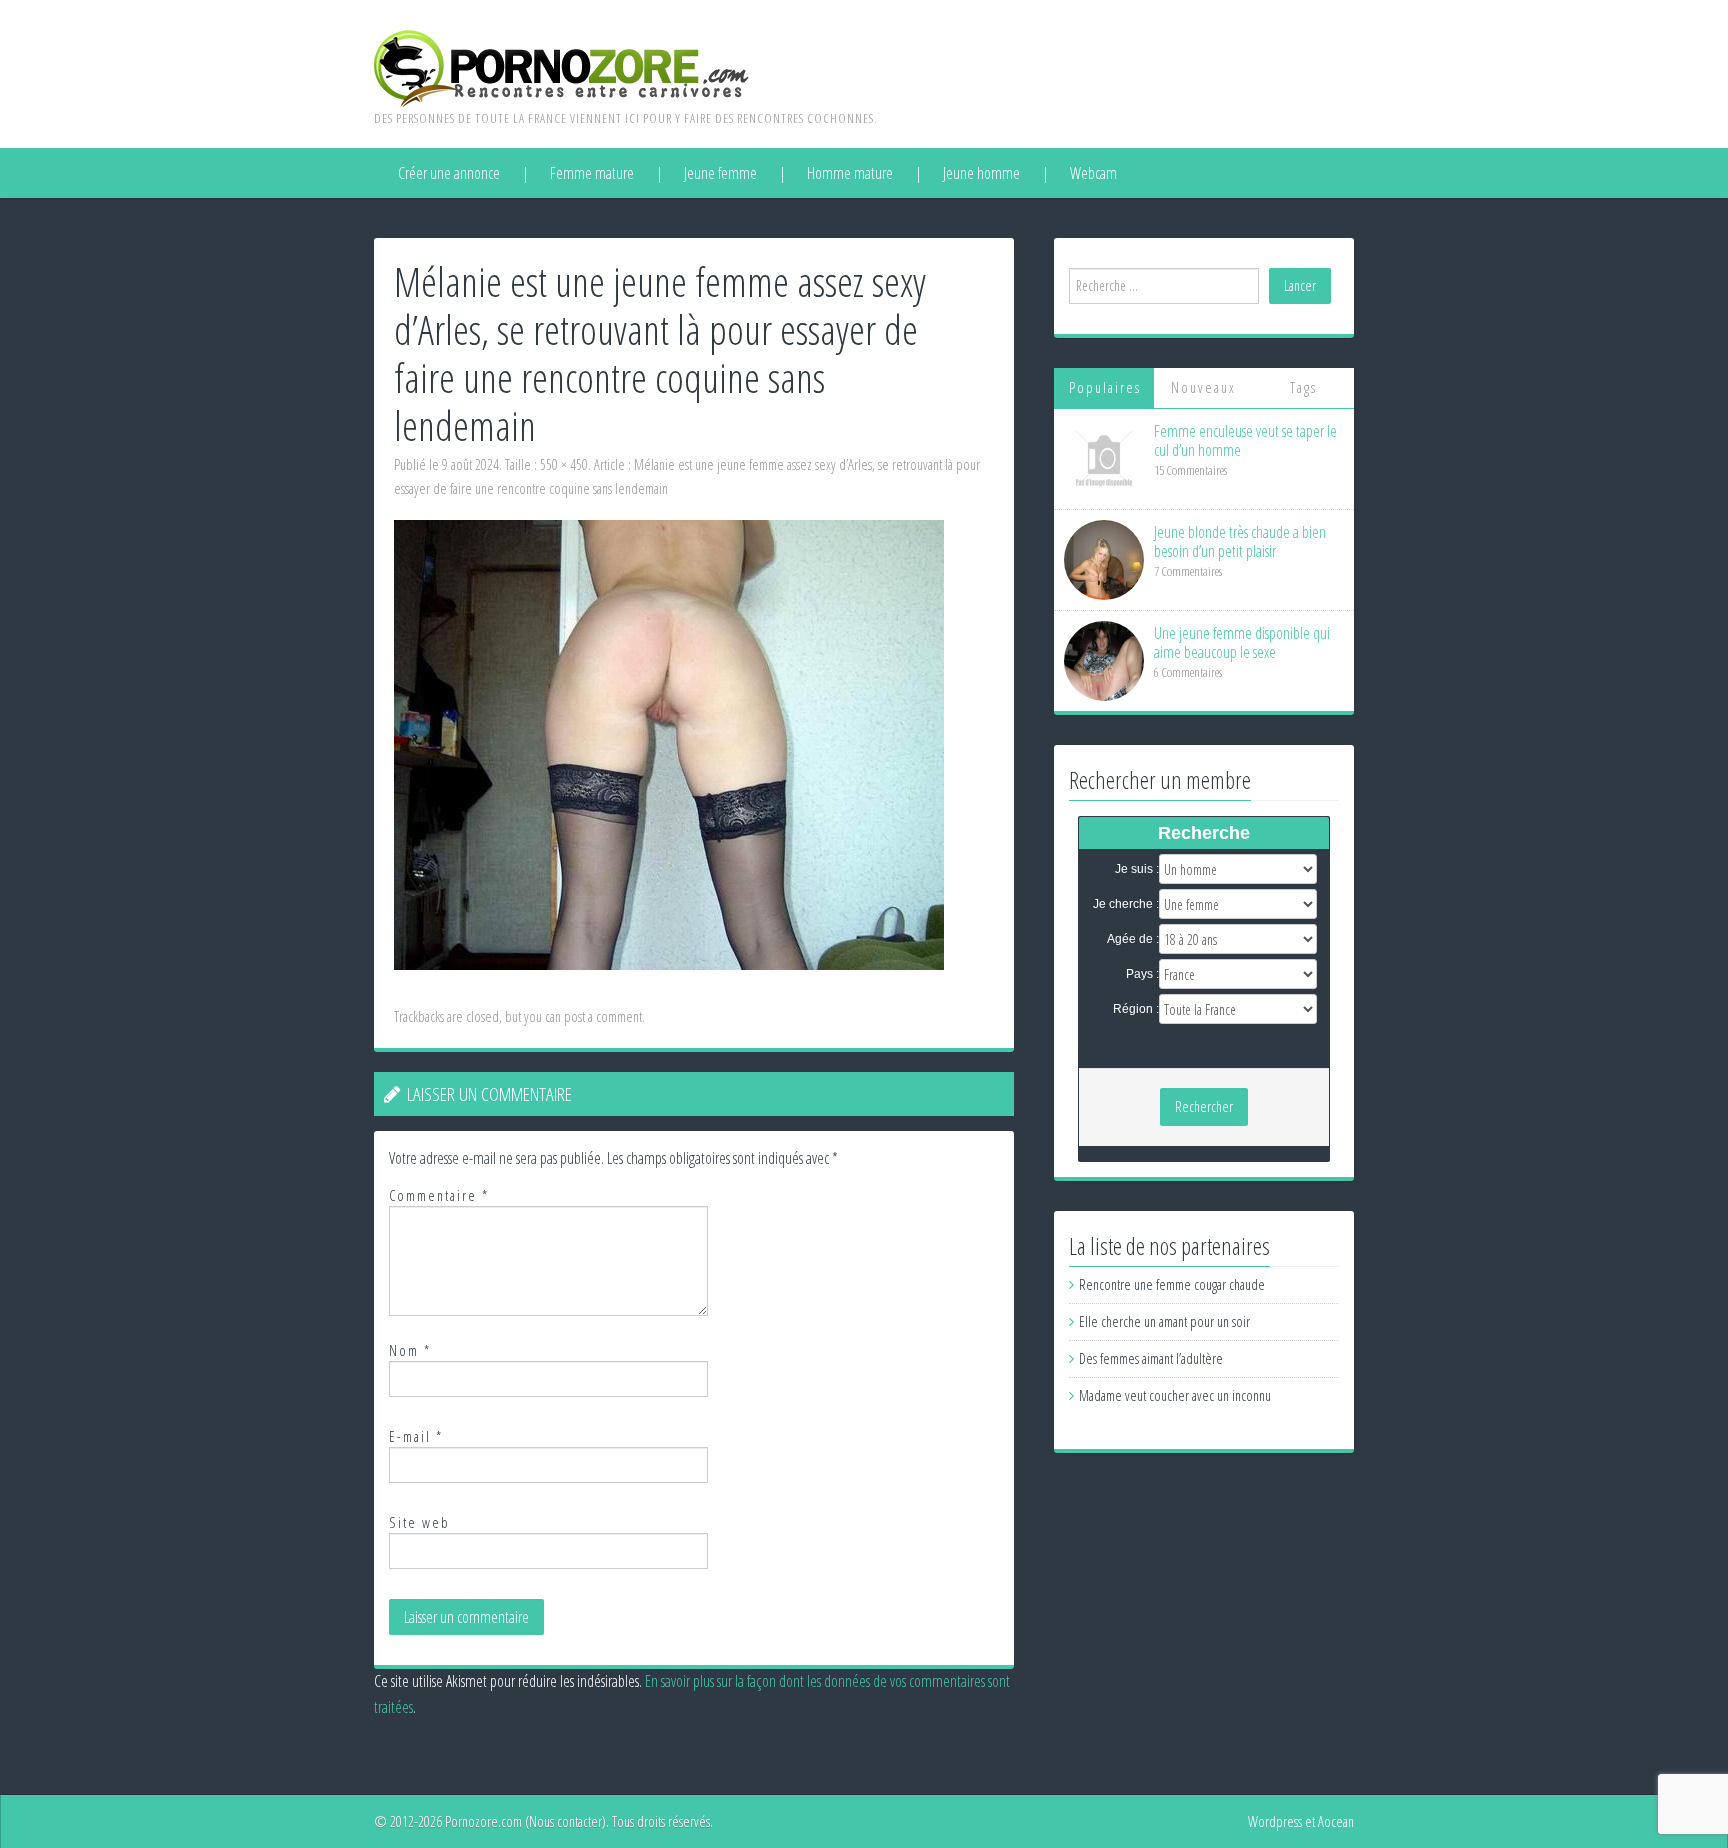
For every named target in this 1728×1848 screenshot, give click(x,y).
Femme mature (592, 173)
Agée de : (1133, 939)
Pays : (1142, 974)
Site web (419, 1522)
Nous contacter (565, 1821)
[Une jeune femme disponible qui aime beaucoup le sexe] (1104, 659)
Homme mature (850, 173)
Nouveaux (1203, 387)
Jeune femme (720, 173)
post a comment (603, 1016)
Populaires (1105, 387)
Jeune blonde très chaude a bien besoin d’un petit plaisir (1240, 541)
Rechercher (1204, 1106)
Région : (1136, 1009)
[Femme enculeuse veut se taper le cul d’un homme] (1104, 457)
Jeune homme (981, 173)
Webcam (1093, 173)
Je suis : (1137, 869)
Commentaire (439, 1195)
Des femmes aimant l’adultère (1151, 1358)
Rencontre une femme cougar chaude (1172, 1284)
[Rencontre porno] (561, 67)
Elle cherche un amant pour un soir (1164, 1321)
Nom (410, 1350)
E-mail (416, 1436)
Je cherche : (1126, 904)
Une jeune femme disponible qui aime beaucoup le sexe (1242, 642)
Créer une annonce (449, 173)
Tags (1303, 387)
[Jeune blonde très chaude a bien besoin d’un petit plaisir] (1104, 558)
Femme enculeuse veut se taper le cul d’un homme (1245, 440)
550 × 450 (564, 464)
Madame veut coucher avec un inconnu (1175, 1395)
